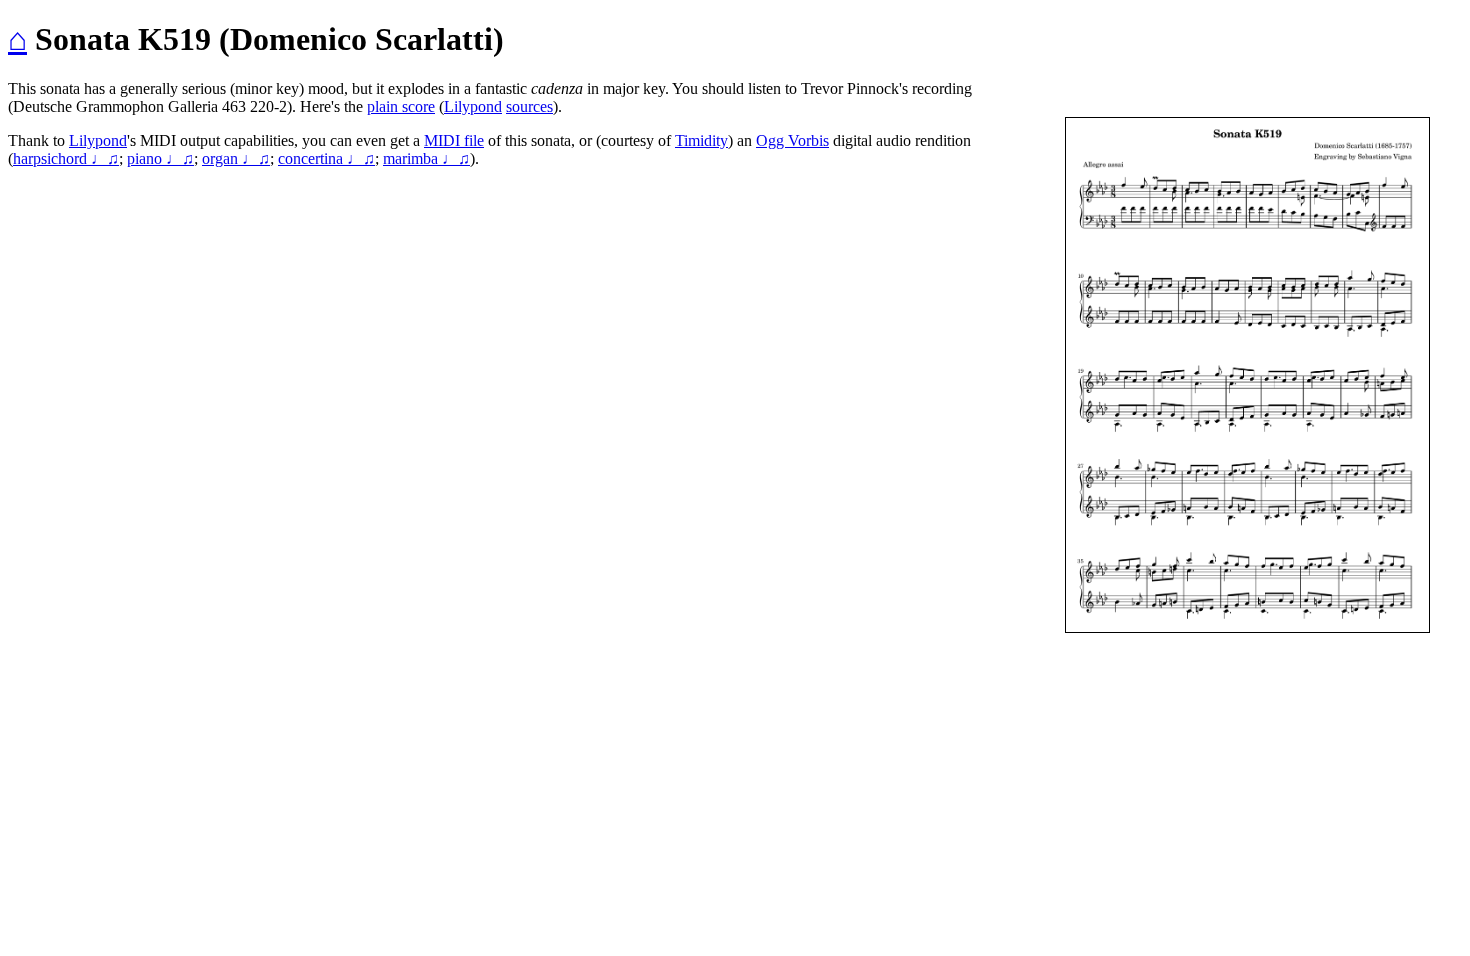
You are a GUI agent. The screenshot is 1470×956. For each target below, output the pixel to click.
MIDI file (454, 140)
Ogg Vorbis (792, 140)
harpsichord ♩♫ (66, 158)
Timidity (701, 140)
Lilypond (473, 106)
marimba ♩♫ (426, 158)
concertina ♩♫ (326, 158)
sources (529, 106)
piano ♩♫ (160, 158)
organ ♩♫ (236, 158)
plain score (401, 106)
